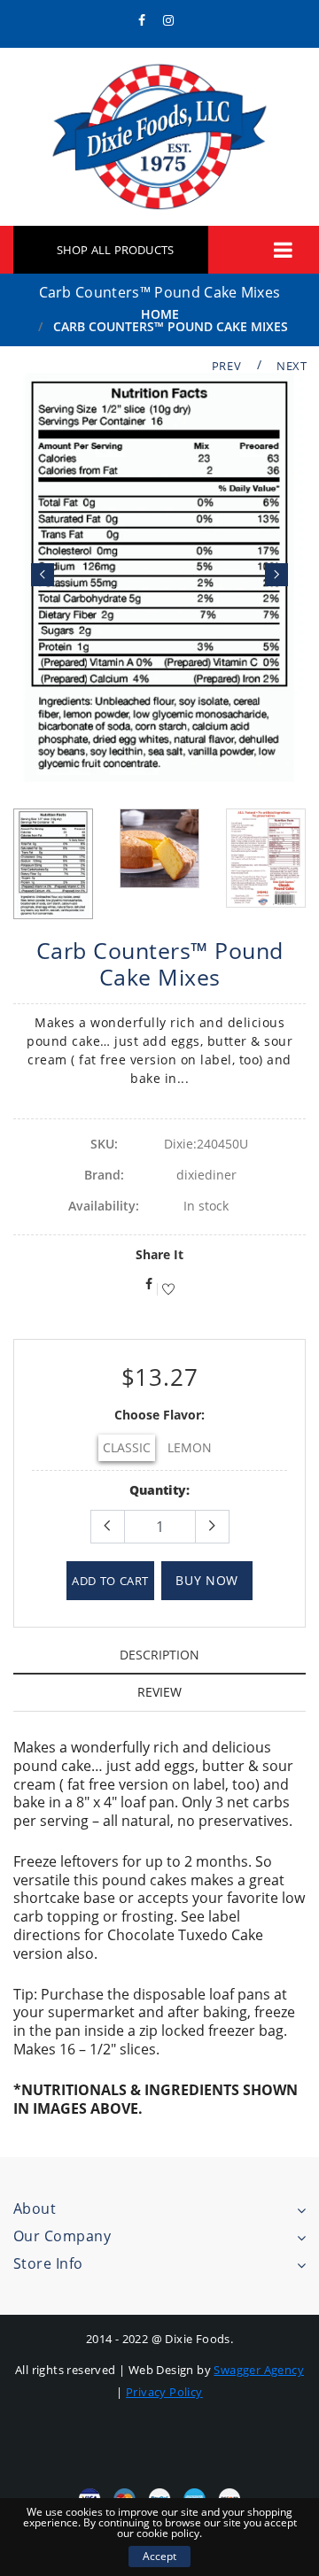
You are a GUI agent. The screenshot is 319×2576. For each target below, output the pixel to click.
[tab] (159, 1622)
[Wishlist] (166, 1257)
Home (160, 314)
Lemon (190, 1415)
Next (276, 559)
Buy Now (207, 1547)
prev (227, 366)
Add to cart (110, 1548)
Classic (127, 1415)
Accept (159, 2556)
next (292, 366)
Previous (43, 559)
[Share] (149, 1252)
